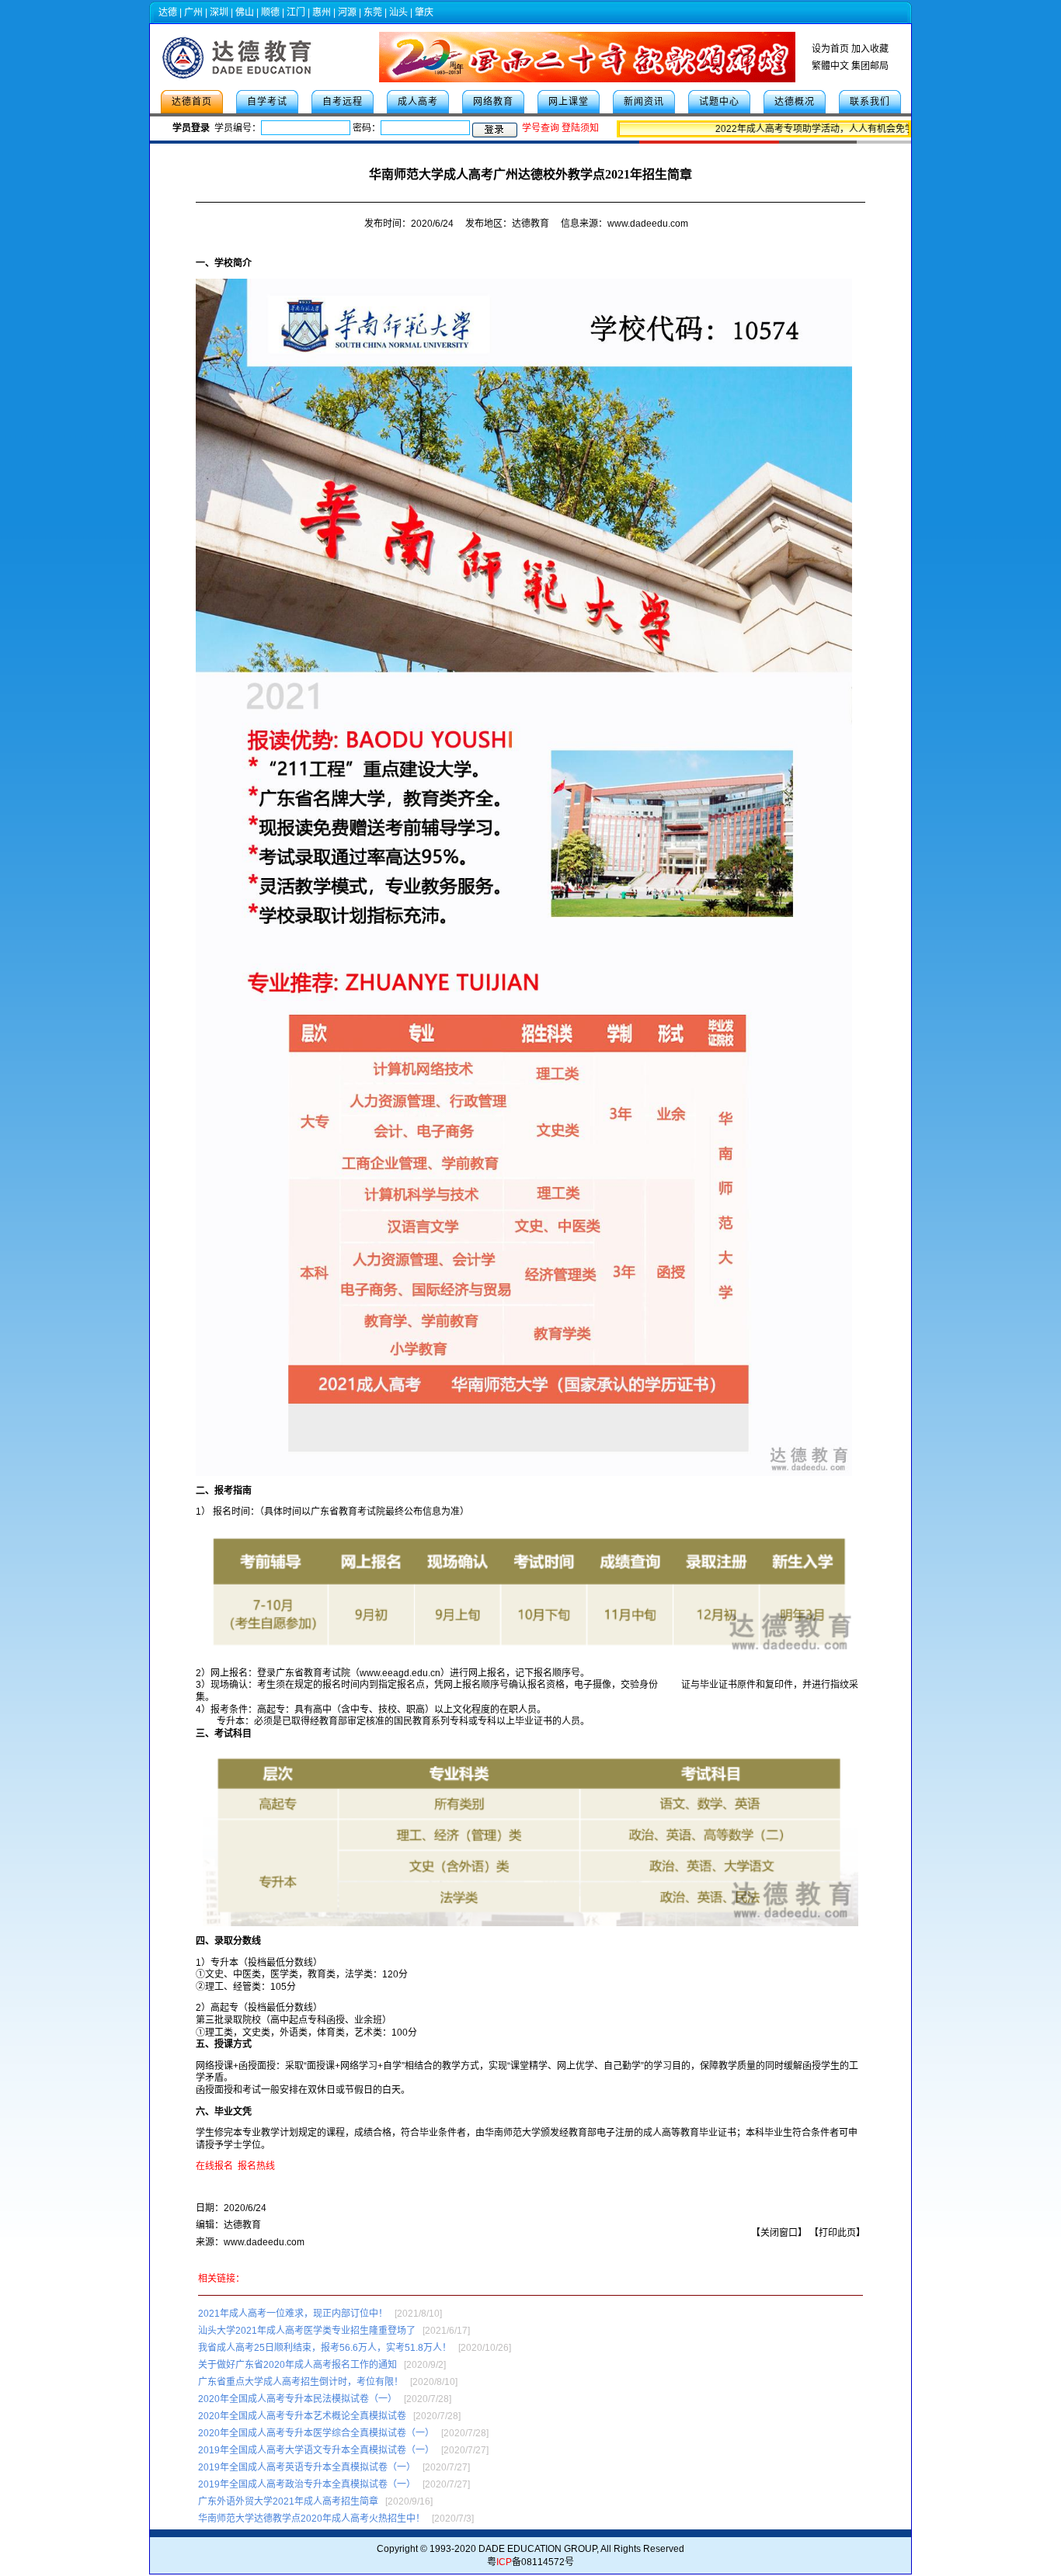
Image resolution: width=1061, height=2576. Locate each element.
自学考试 (267, 102)
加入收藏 (870, 49)
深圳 (219, 12)
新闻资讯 (644, 102)
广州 (193, 12)
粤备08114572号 (530, 2562)
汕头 (398, 12)
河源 (347, 12)
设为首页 (830, 49)
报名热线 (256, 2166)
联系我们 (870, 102)
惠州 (322, 12)
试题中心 (719, 102)
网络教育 (493, 102)
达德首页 (192, 102)
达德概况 (795, 102)
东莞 (373, 12)
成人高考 (418, 102)
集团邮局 (870, 66)
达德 (168, 12)
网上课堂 (569, 102)
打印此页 (837, 2233)
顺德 (270, 12)
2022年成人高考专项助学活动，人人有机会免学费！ (803, 129)
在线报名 (214, 2166)
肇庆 (424, 12)
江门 (296, 12)
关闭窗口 (779, 2233)
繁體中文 (830, 66)
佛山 (245, 12)
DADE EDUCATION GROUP (537, 2549)
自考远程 (343, 102)
